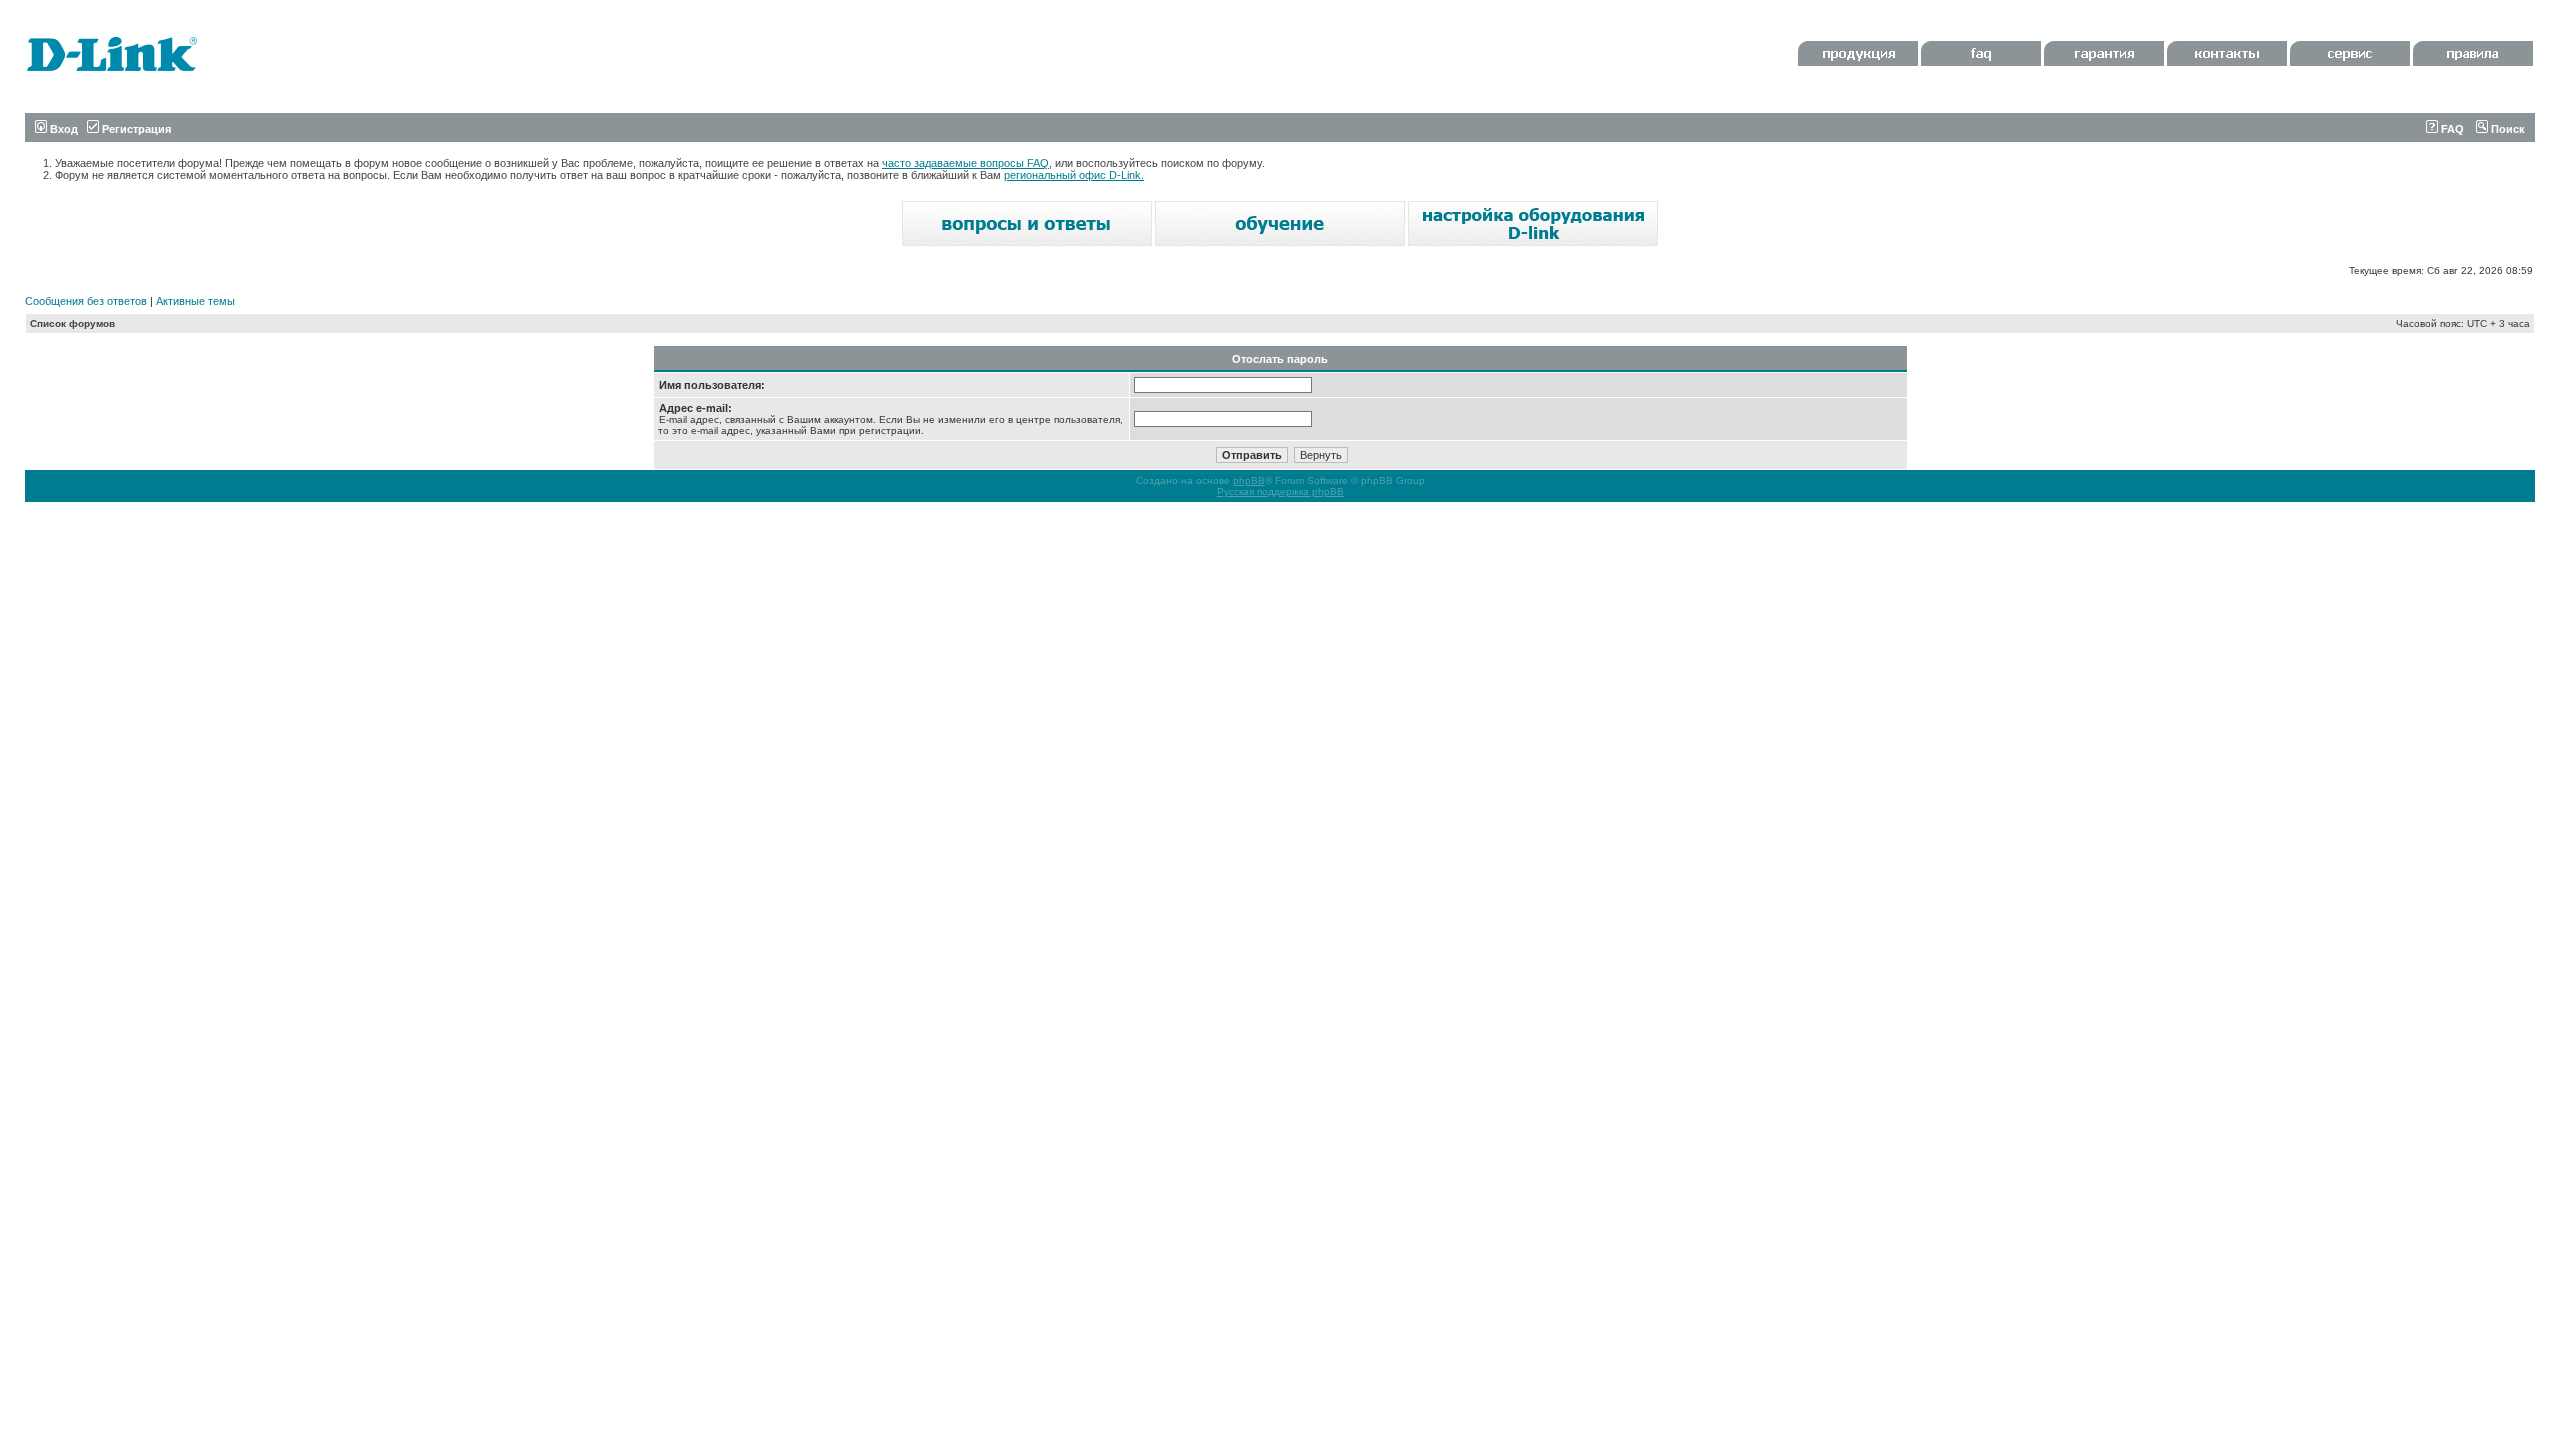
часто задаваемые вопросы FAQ (965, 163)
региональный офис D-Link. (1074, 175)
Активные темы (195, 301)
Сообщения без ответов (86, 301)
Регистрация (135, 129)
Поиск (2506, 129)
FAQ (2451, 129)
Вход (62, 129)
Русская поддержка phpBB (1280, 491)
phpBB (1249, 480)
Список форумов (72, 323)
